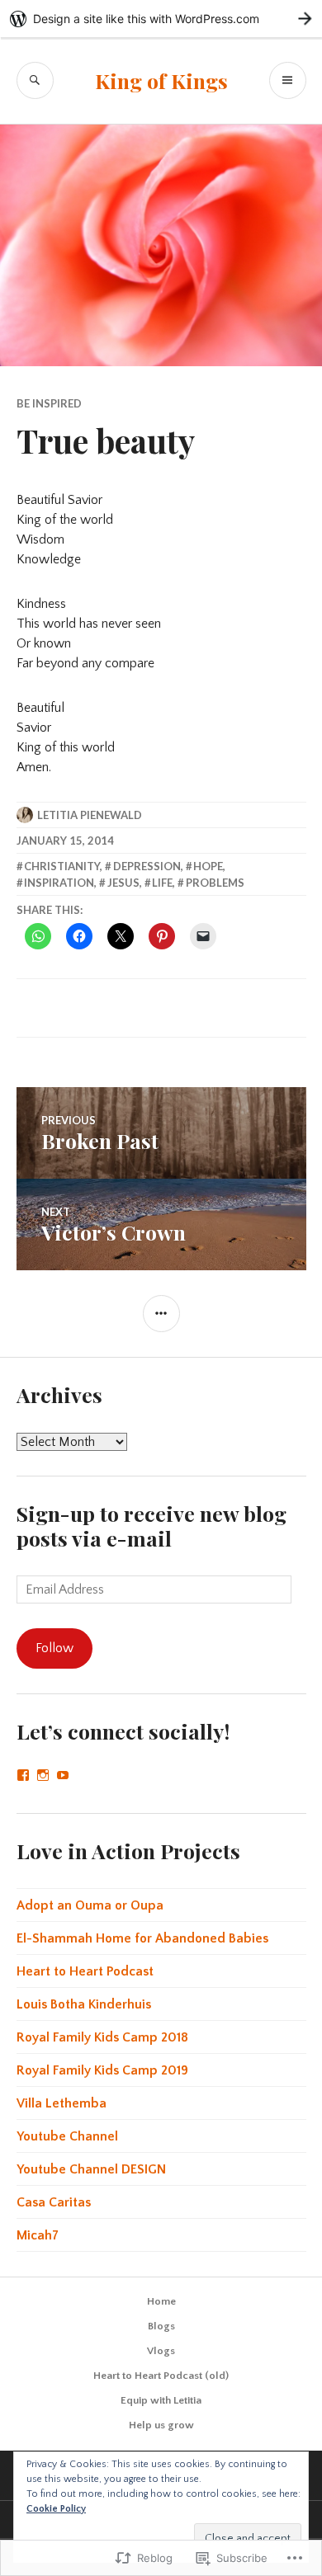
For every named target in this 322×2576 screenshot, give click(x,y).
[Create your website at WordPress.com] (161, 19)
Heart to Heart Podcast (85, 1971)
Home (161, 2301)
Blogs (161, 2326)
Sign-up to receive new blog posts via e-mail (152, 1526)
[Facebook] (23, 1775)
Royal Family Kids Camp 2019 (102, 2070)
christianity (62, 866)
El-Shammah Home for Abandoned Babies (142, 1938)
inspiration (59, 883)
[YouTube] (63, 1775)
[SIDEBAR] (161, 1314)
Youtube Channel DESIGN (91, 2169)
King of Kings (161, 80)
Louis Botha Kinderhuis (84, 2004)
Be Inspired (49, 403)
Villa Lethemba (62, 2103)
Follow (54, 1648)
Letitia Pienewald (90, 815)
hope (208, 866)
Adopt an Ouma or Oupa (90, 1905)
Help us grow (161, 2425)
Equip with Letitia (161, 2400)
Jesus (123, 883)
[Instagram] (43, 1775)
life (162, 883)
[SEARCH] (35, 80)
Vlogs (161, 2351)
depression (147, 866)
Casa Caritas (54, 2202)
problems (215, 883)
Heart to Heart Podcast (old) (161, 2376)
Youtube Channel (67, 2136)
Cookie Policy (56, 2509)
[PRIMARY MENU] (288, 80)
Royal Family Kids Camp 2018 (102, 2037)
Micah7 (38, 2235)
